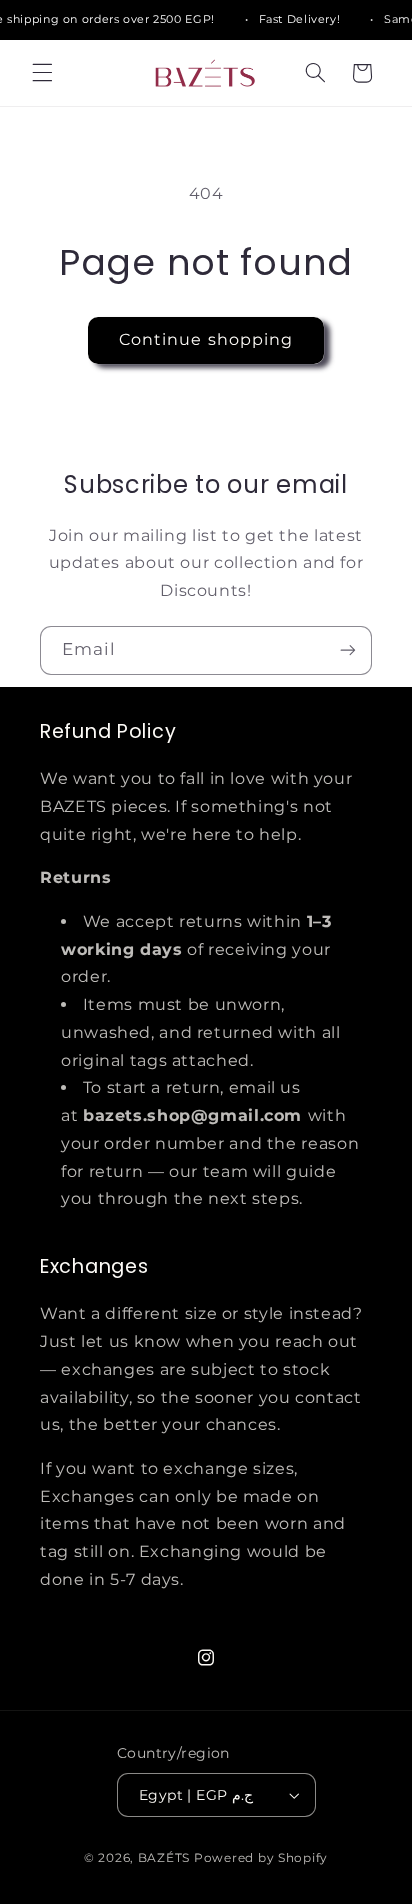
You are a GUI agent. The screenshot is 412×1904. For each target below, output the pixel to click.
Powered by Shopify (261, 1858)
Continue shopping (206, 339)
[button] (42, 73)
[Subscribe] (348, 650)
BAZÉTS (164, 1858)
